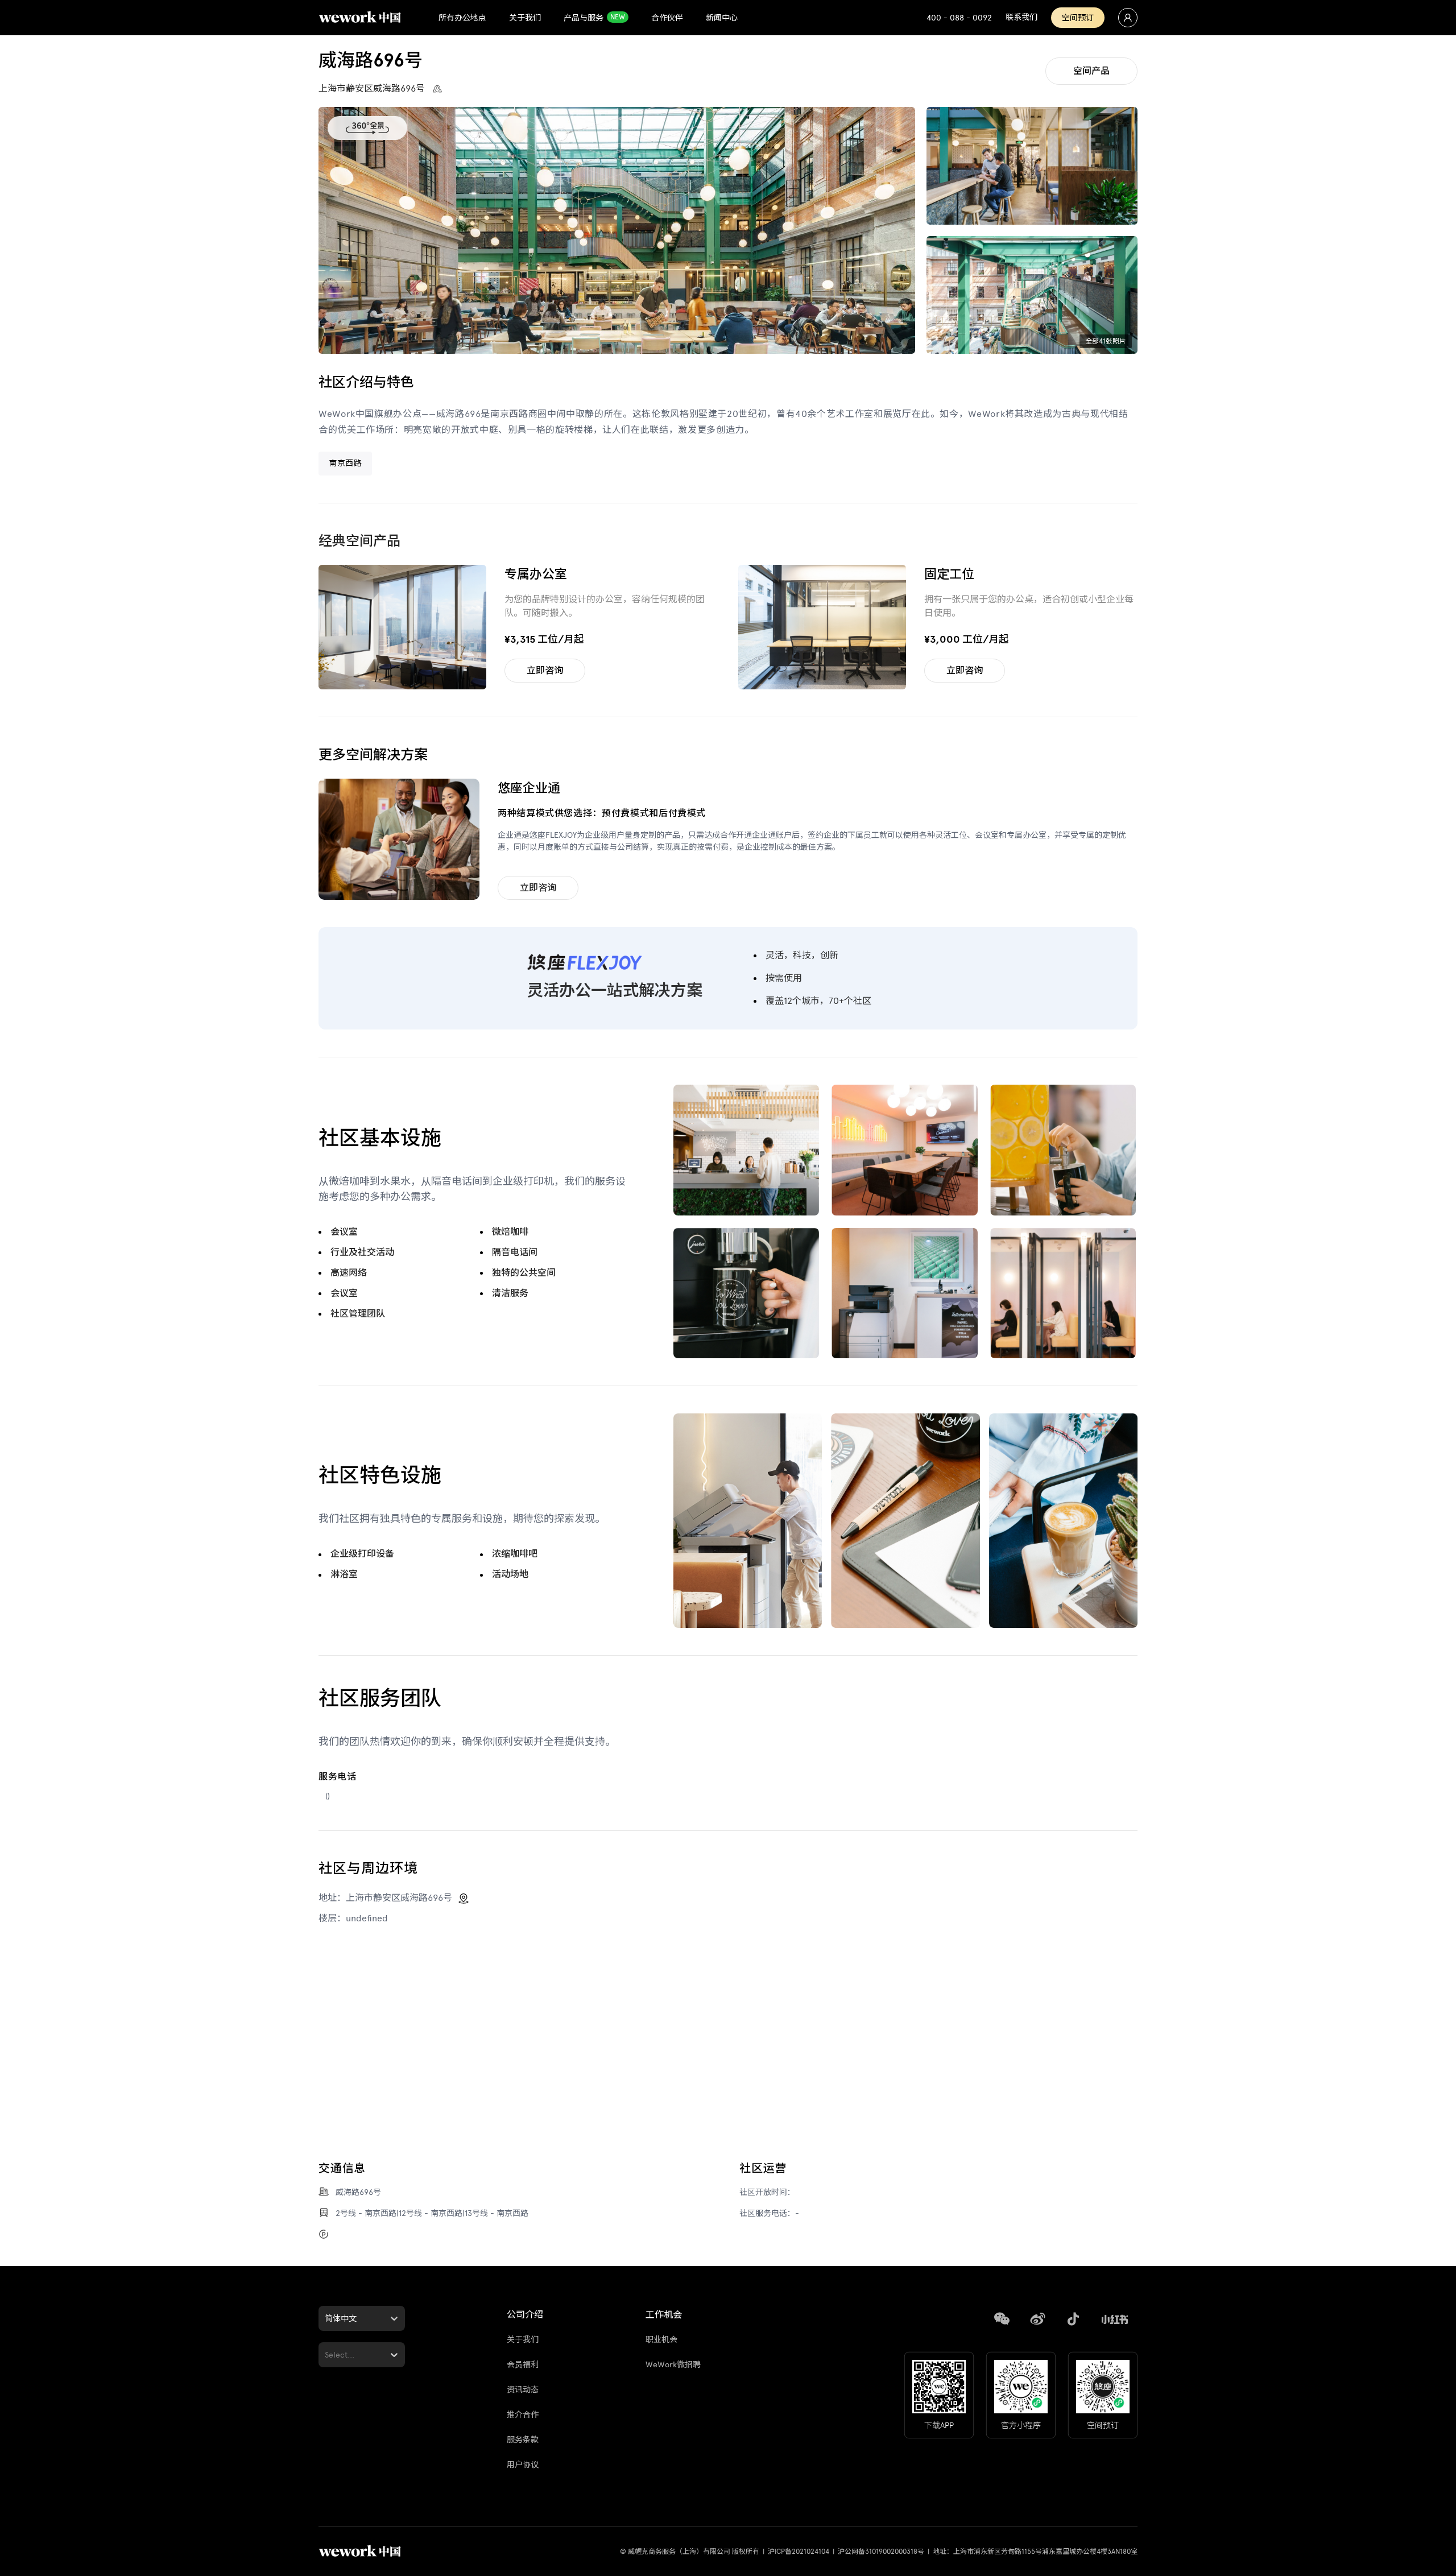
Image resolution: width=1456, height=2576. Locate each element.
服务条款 (523, 2440)
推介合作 (523, 2415)
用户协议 (523, 2465)
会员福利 (523, 2365)
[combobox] (326, 2319)
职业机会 (661, 2340)
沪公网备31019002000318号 (881, 2552)
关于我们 (523, 2340)
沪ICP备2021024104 (799, 2552)
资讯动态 (523, 2390)
